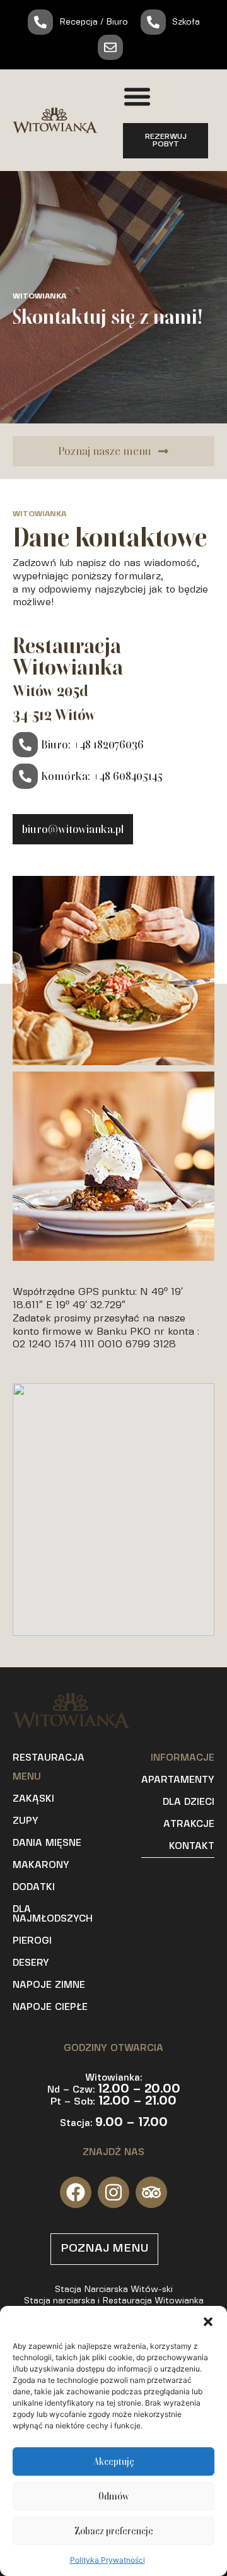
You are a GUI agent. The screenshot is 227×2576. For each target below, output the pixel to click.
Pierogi (32, 1941)
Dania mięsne (47, 1843)
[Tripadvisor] (151, 2192)
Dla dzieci (189, 1802)
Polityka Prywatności (108, 2560)
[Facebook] (76, 2192)
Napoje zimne (49, 1985)
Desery (31, 1963)
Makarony (41, 1865)
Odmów (113, 2496)
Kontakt (192, 1846)
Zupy (26, 1821)
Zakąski (33, 1799)
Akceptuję (114, 2462)
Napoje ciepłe (50, 2007)
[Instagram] (113, 2192)
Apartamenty (178, 1780)
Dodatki (34, 1888)
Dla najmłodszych (53, 1914)
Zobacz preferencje (114, 2531)
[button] (208, 2322)
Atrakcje (189, 1824)
